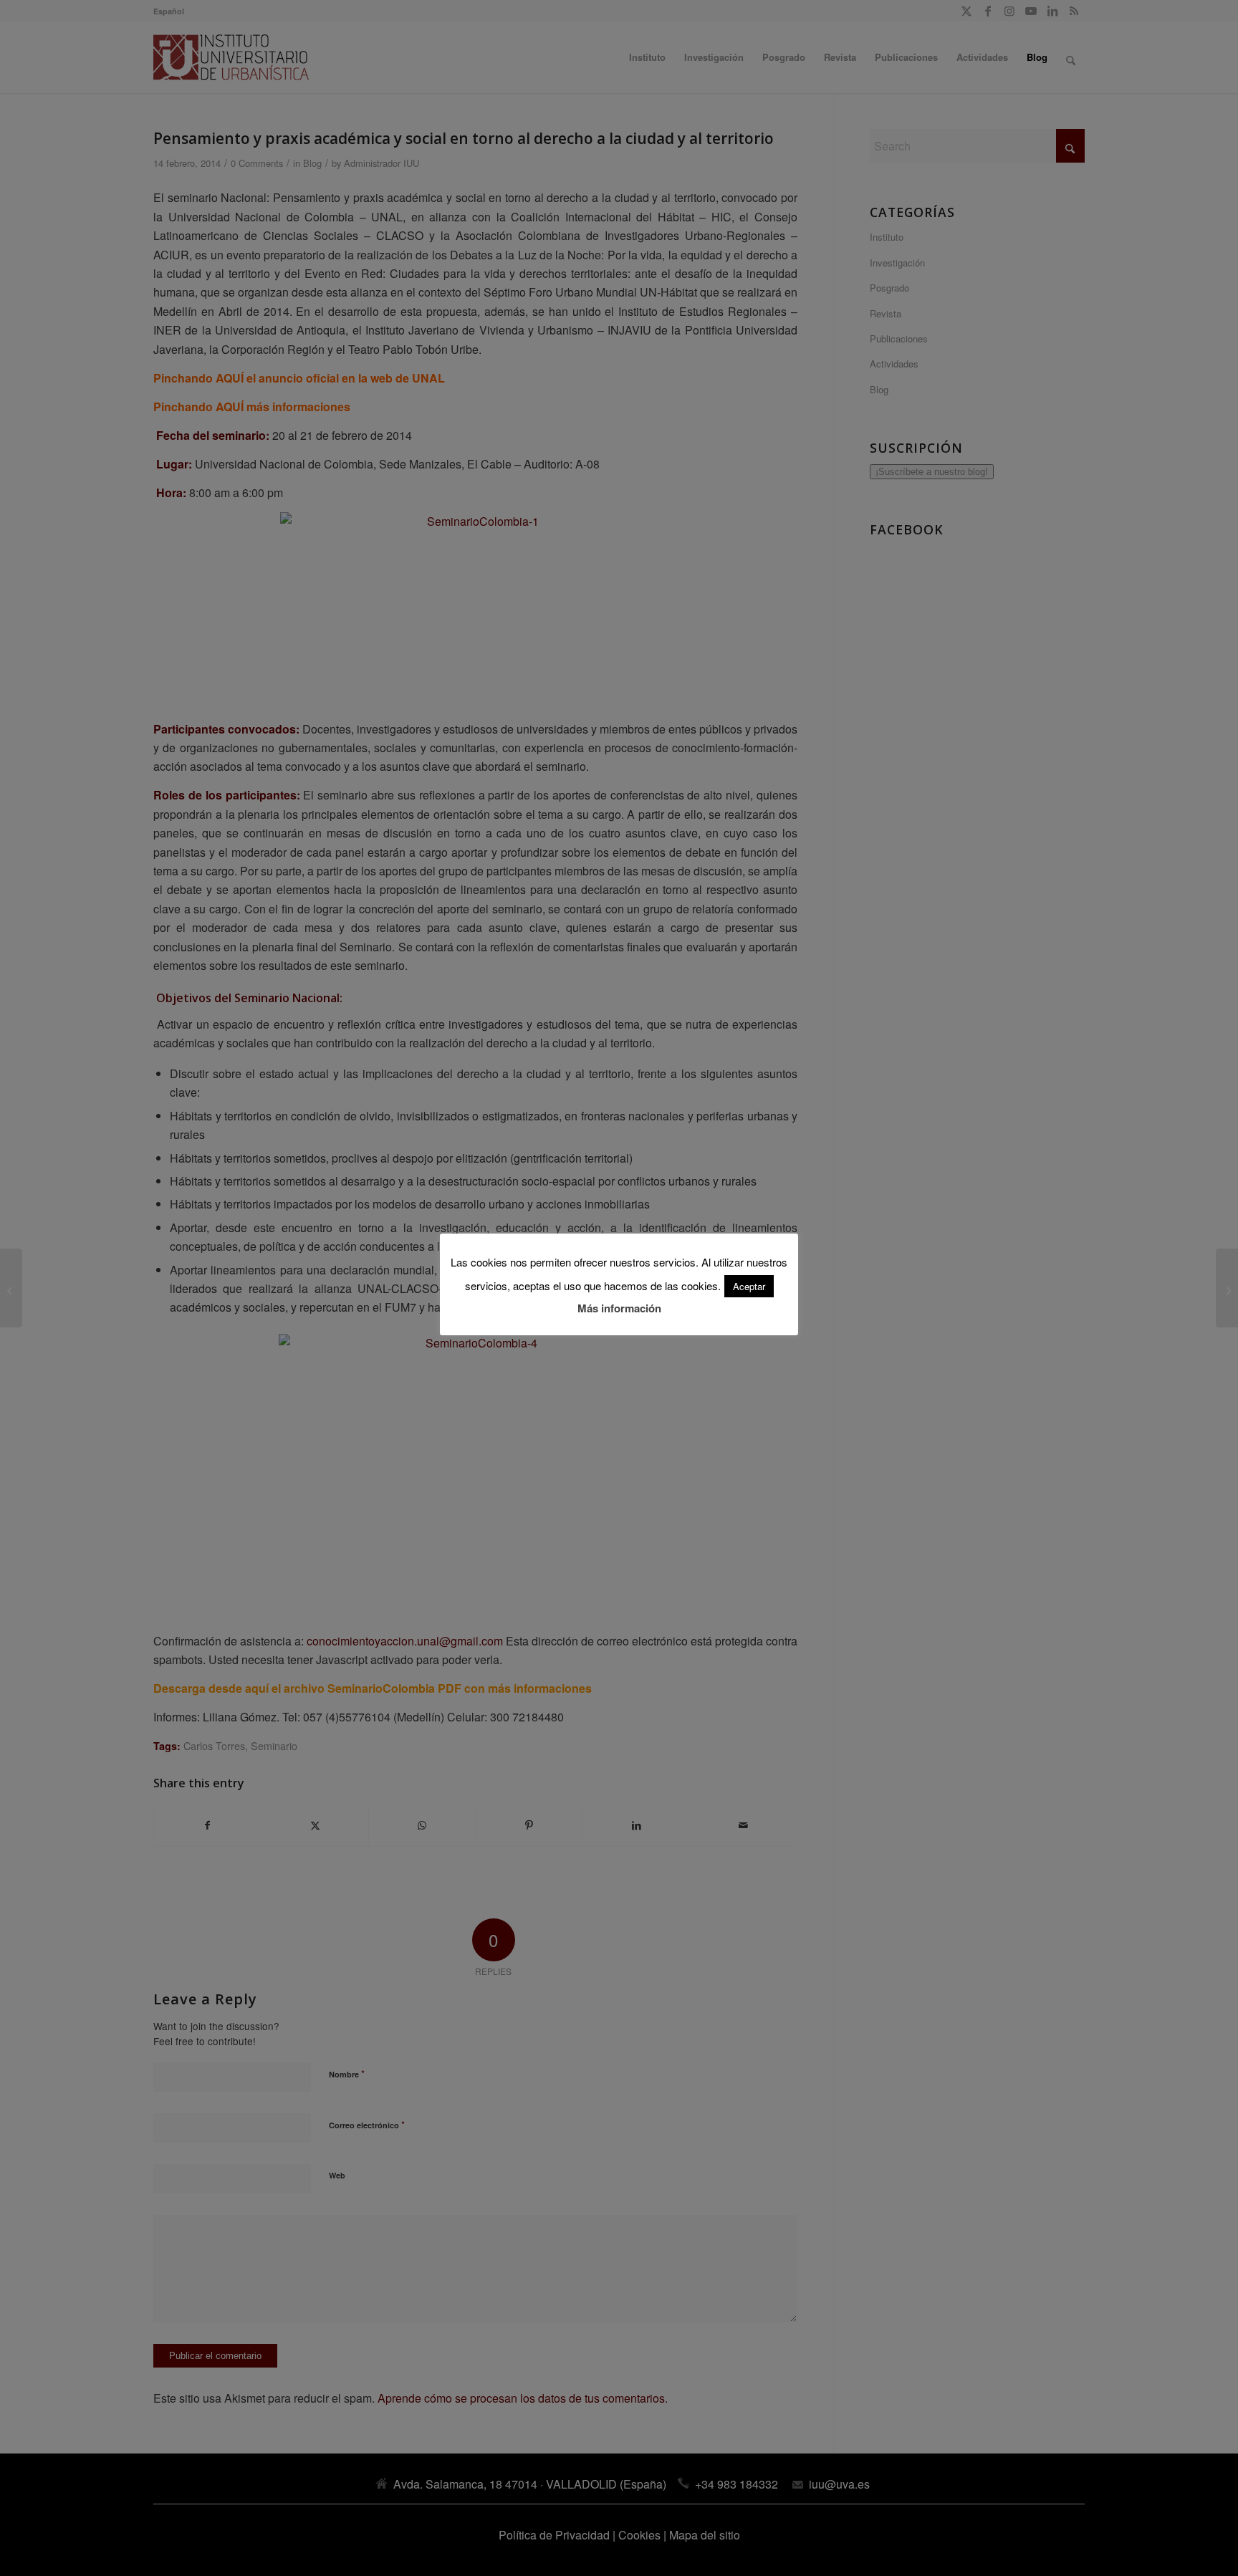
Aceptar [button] (749, 1286)
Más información (619, 1308)
